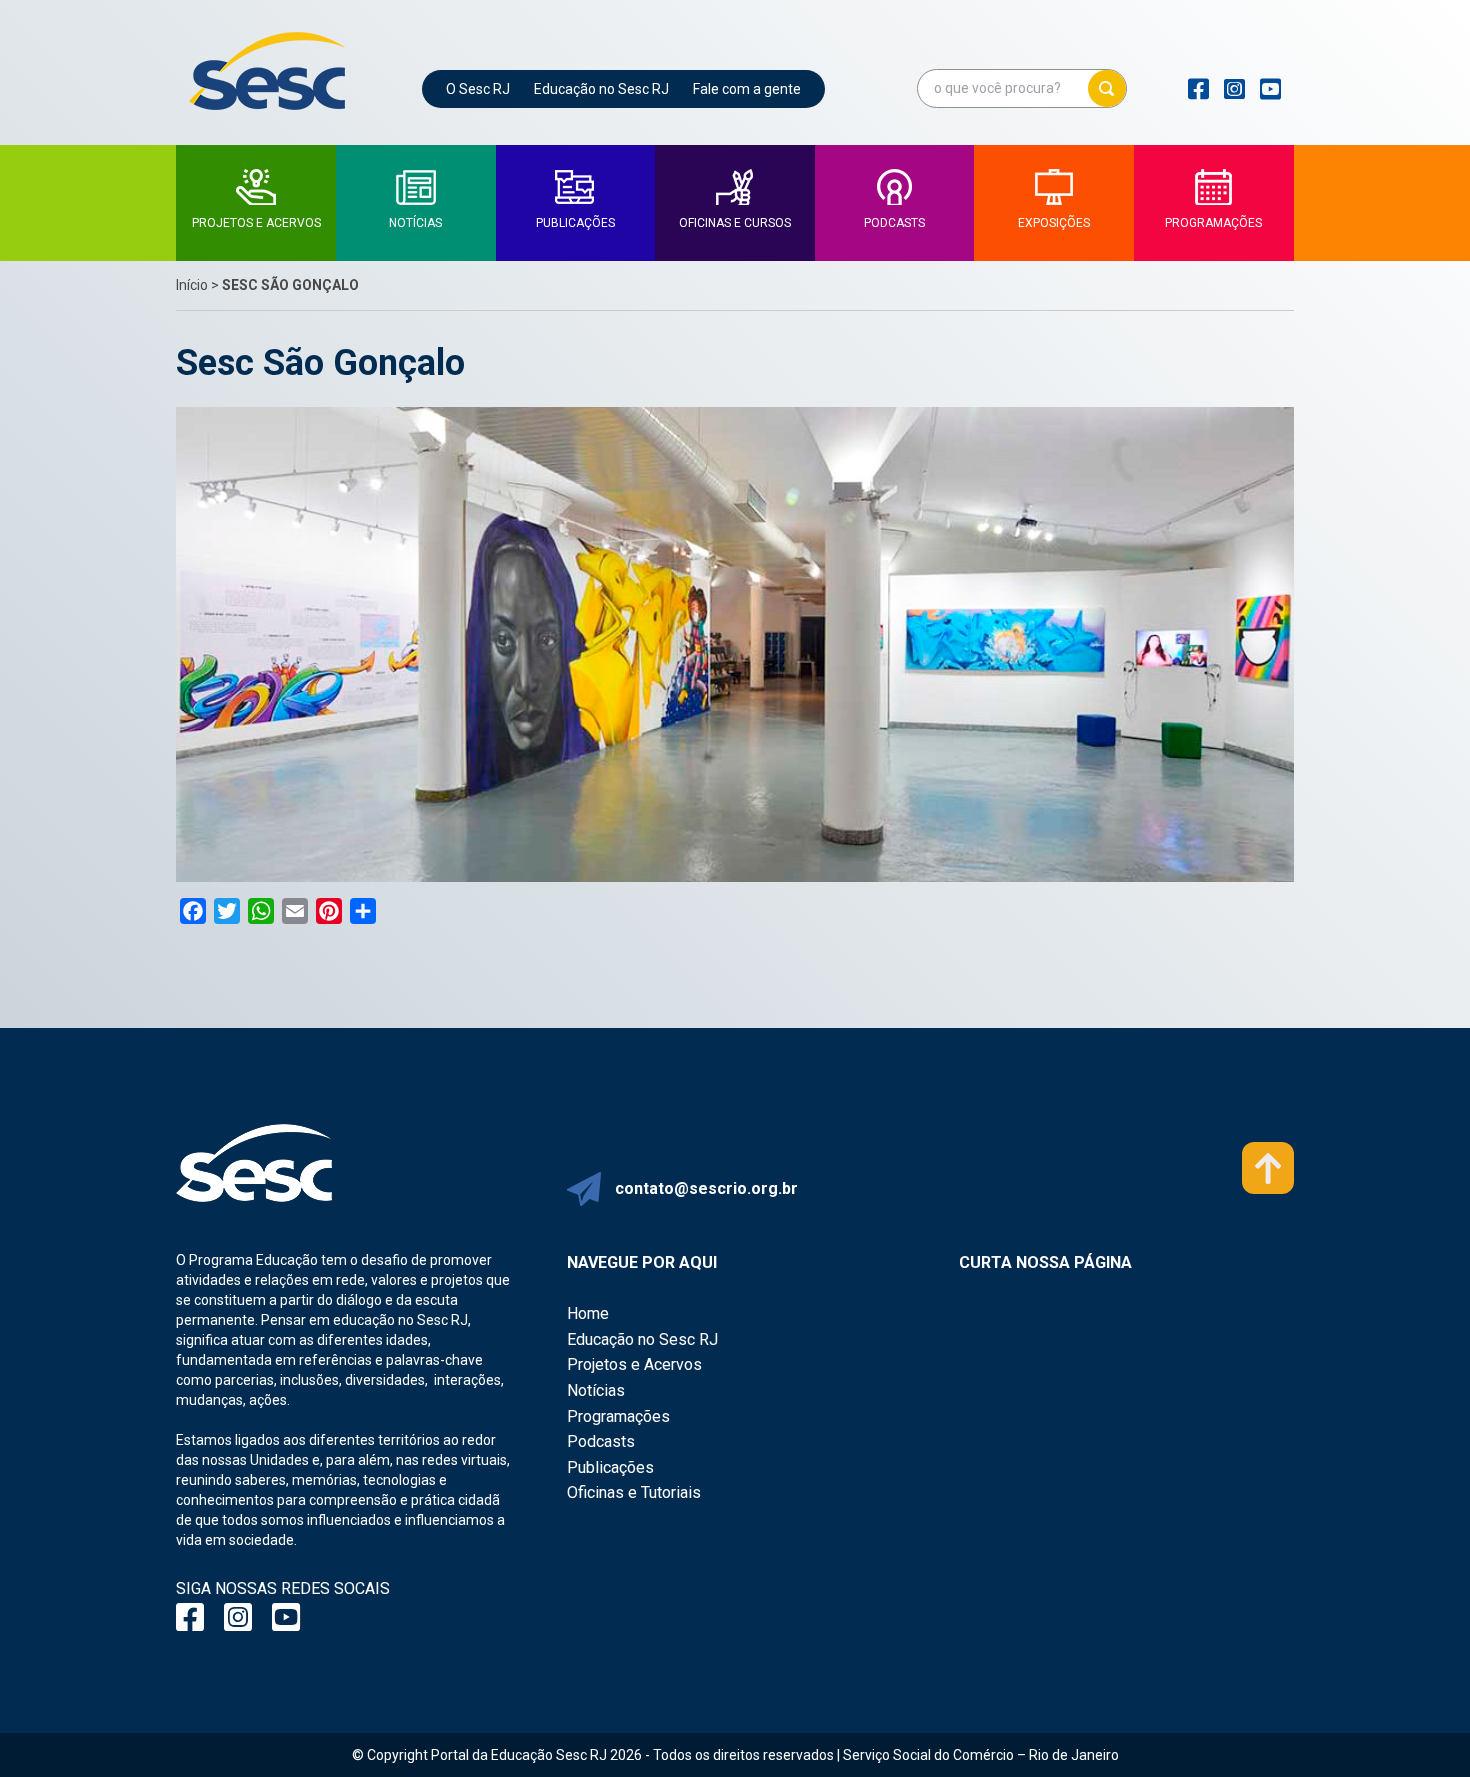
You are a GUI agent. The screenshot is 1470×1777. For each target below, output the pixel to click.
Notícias (596, 1390)
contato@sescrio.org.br (706, 1188)
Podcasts (601, 1441)
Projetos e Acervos (634, 1364)
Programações (618, 1416)
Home (588, 1313)
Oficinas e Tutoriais (634, 1492)
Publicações (610, 1467)
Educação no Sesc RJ (601, 89)
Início (192, 285)
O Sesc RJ (478, 89)
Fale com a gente (747, 89)
